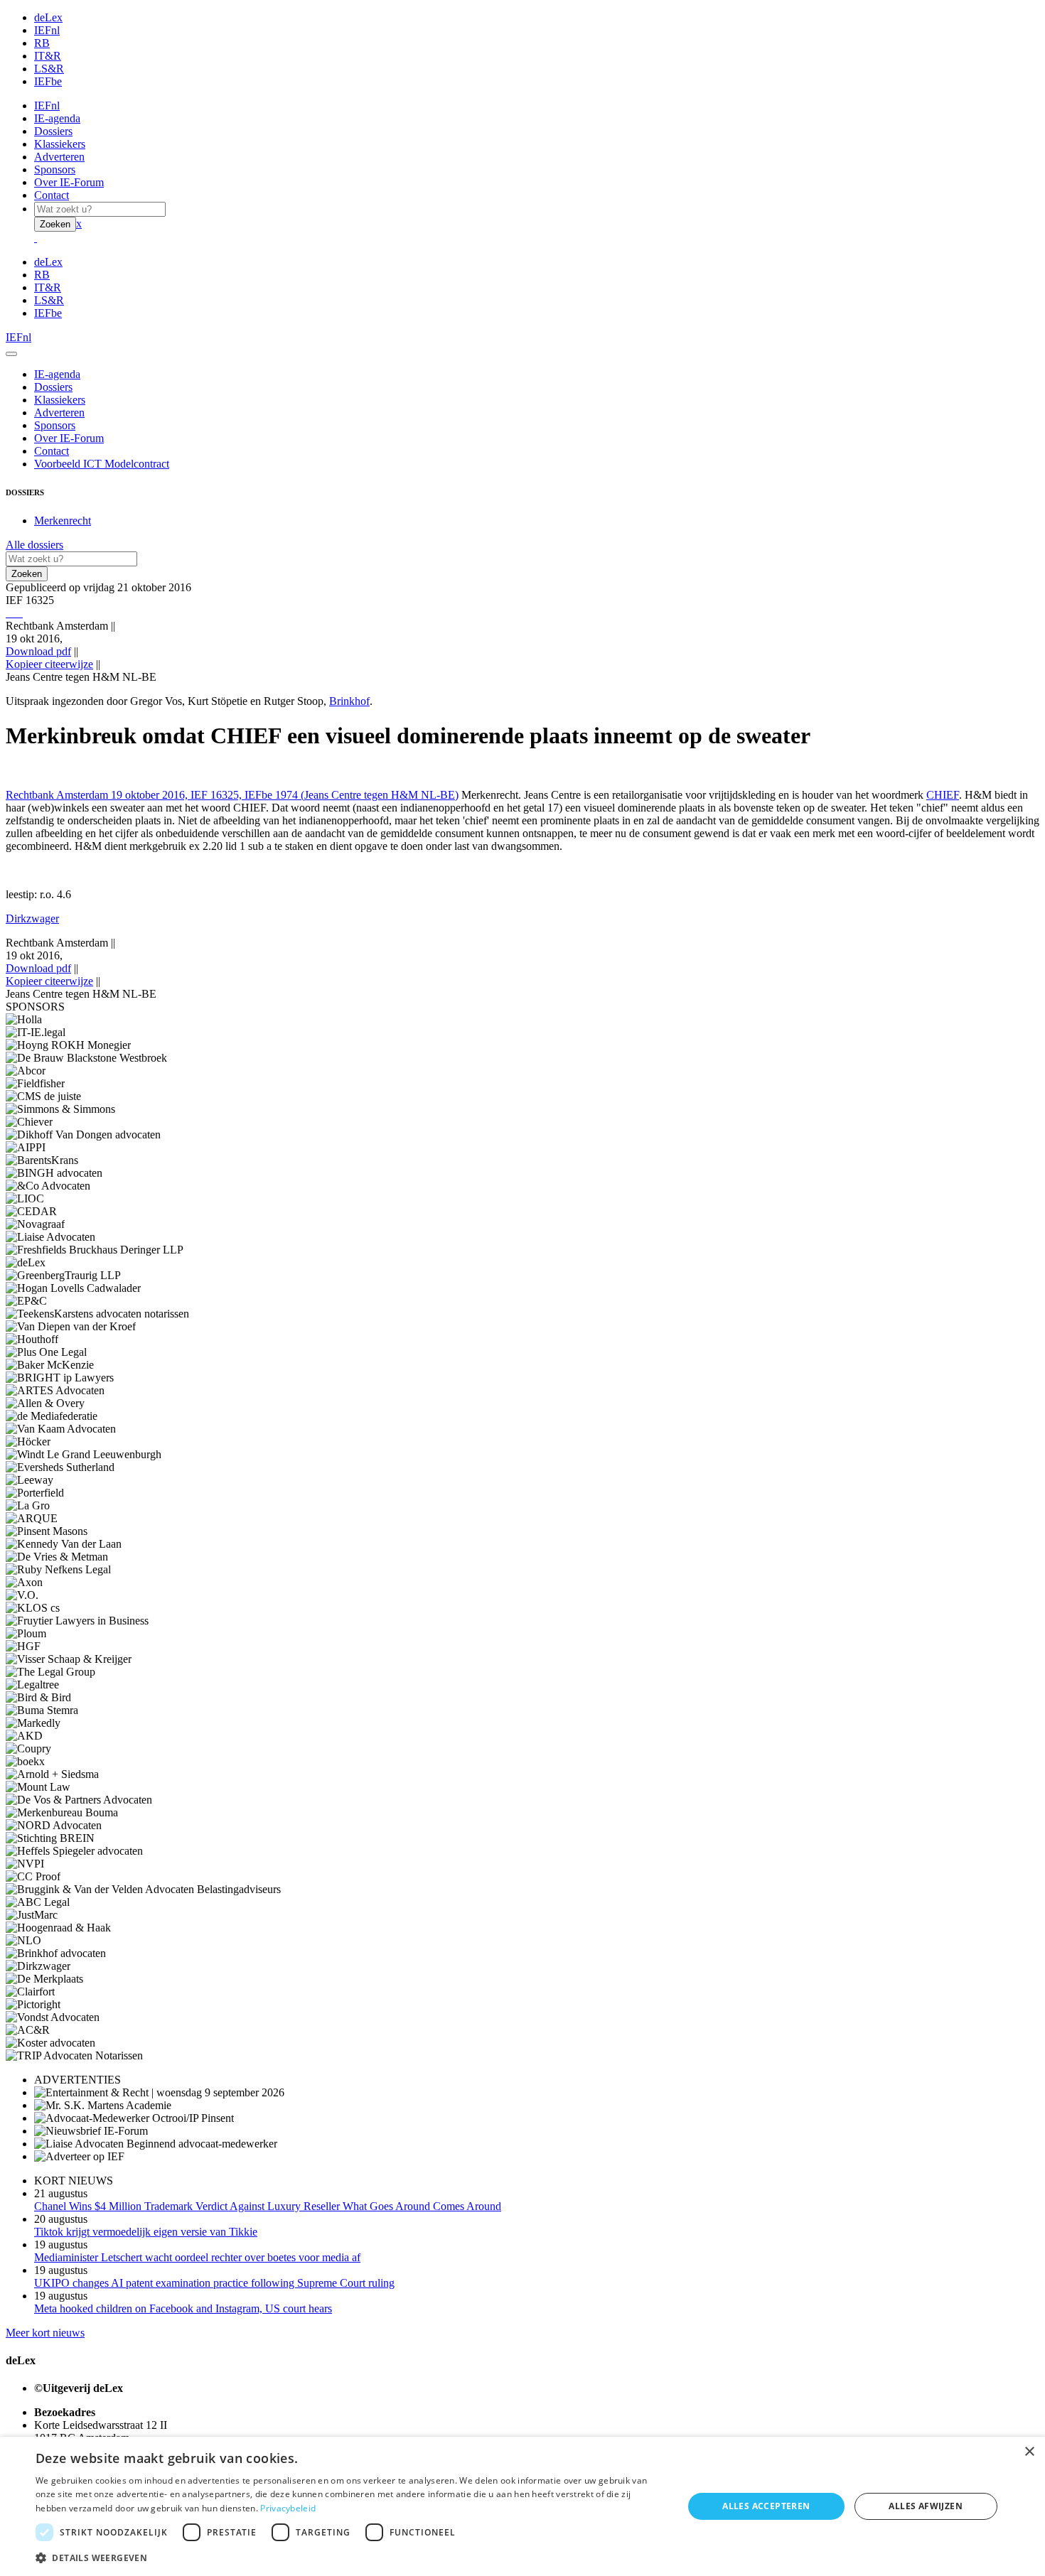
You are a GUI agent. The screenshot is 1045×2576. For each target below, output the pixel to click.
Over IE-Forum (69, 182)
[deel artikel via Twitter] (16, 613)
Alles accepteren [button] (766, 2506)
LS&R (49, 69)
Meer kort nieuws (45, 2333)
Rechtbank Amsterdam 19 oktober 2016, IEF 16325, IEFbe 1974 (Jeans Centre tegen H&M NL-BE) (232, 795)
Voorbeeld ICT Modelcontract (102, 464)
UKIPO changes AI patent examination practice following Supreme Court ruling (214, 2283)
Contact (52, 195)
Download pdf (38, 651)
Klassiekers (60, 144)
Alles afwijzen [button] (926, 2506)
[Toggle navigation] (11, 354)
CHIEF (943, 795)
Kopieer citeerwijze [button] (49, 664)
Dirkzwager (32, 918)
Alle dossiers (34, 545)
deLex (48, 17)
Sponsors (55, 169)
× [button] (1029, 2452)
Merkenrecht (63, 521)
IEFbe (48, 81)
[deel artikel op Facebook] (13, 613)
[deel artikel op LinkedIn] (18, 613)
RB (42, 43)
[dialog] (522, 2506)
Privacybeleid (288, 2508)
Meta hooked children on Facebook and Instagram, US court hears (183, 2308)
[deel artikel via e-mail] (10, 613)
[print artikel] (7, 613)
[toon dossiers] (21, 613)
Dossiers (53, 131)
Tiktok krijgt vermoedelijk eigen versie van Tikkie (146, 2232)
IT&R (48, 56)
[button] (350, 2557)
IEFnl (47, 30)
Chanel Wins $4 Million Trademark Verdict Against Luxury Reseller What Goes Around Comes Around (268, 2206)
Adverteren (59, 157)
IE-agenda (57, 118)
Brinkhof (349, 701)
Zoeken (55, 224)
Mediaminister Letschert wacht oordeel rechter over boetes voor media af (197, 2257)
